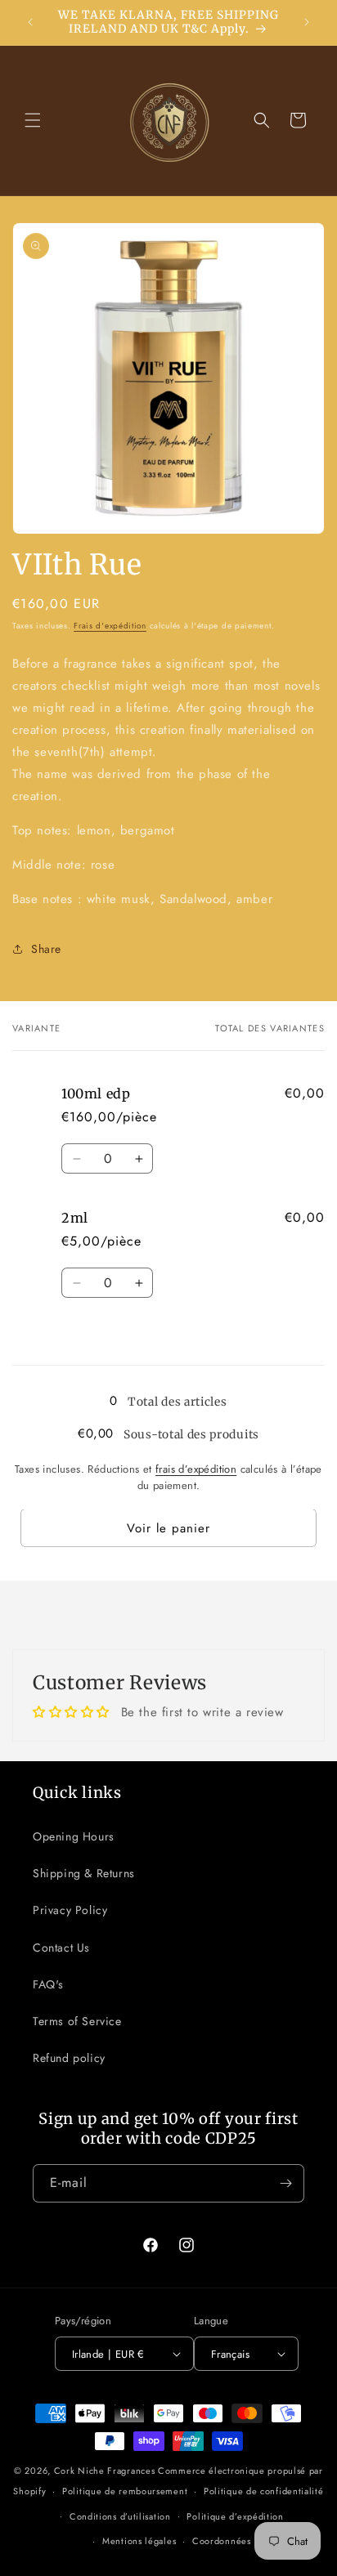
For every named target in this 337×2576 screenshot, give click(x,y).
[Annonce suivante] (307, 22)
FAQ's (48, 1984)
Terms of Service (77, 2021)
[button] (33, 120)
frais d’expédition (196, 1469)
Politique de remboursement (125, 2491)
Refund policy (69, 2058)
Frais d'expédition (110, 626)
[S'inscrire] (285, 2183)
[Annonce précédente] (30, 22)
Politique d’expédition (235, 2516)
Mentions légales (139, 2541)
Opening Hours (74, 1836)
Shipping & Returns (84, 1873)
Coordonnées (222, 2541)
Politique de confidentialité (264, 2491)
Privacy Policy (70, 1910)
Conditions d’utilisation (120, 2516)
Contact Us (61, 1948)
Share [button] (46, 949)
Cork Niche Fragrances (106, 2471)
